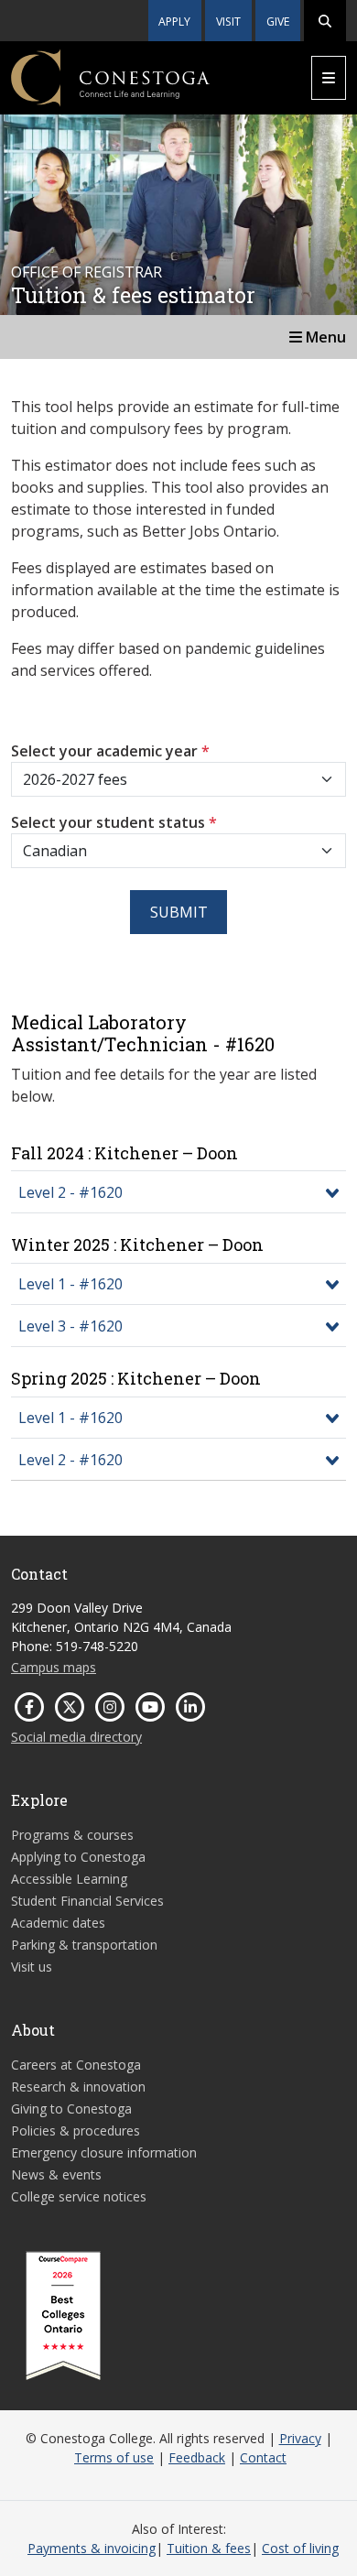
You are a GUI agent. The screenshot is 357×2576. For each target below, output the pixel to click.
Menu (324, 337)
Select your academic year (110, 751)
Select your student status (114, 822)
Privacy (300, 2438)
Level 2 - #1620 (70, 1192)
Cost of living (300, 2548)
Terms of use (114, 2457)
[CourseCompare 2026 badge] (63, 2316)
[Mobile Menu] (329, 78)
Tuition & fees (209, 2548)
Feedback (197, 2457)
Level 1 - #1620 (70, 1284)
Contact (263, 2457)
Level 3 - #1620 (70, 1326)
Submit (179, 912)
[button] (325, 21)
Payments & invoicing (92, 2548)
